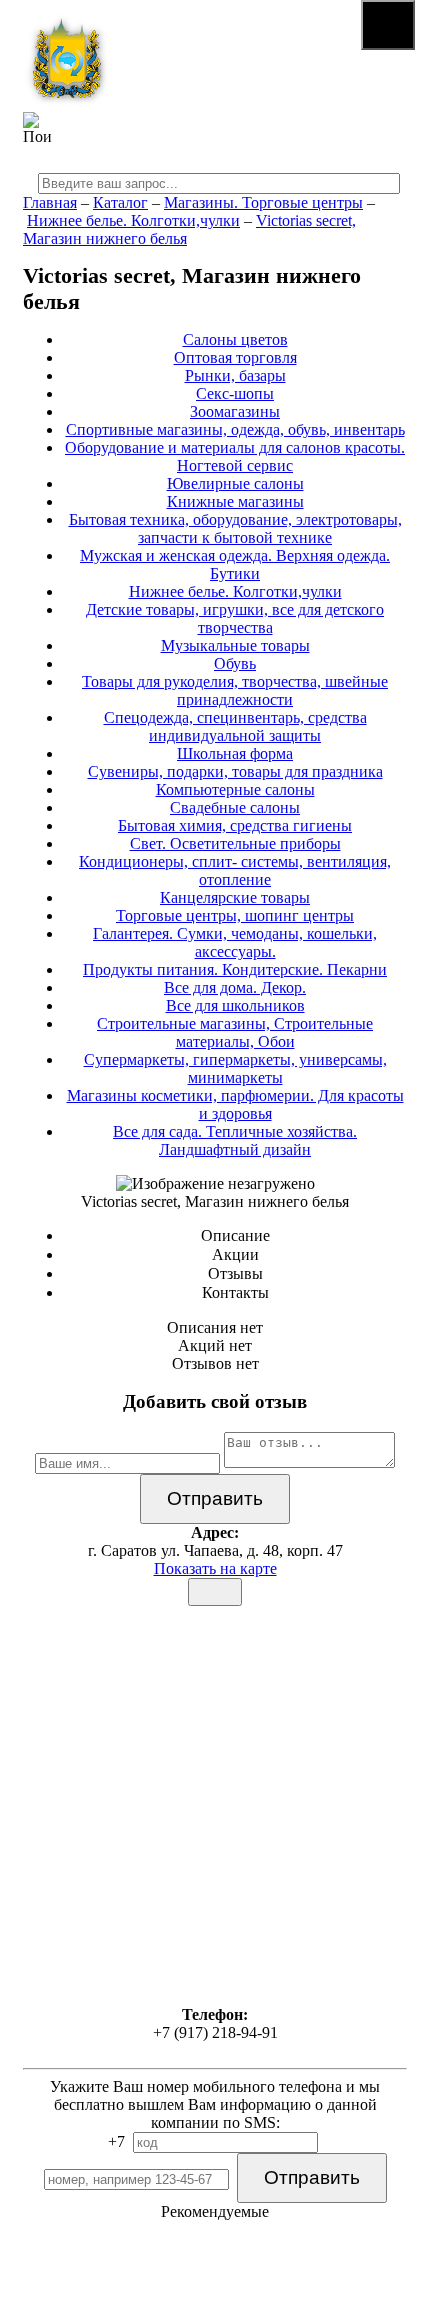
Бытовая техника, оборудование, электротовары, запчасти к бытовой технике (235, 528)
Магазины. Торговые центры (263, 202)
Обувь (235, 663)
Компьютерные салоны (235, 789)
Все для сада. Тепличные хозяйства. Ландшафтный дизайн (235, 1140)
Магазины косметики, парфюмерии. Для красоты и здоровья (235, 1104)
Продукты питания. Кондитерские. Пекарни (235, 969)
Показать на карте (215, 1568)
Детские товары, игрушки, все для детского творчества (235, 618)
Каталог (120, 202)
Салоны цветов (235, 339)
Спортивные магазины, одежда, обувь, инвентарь (235, 429)
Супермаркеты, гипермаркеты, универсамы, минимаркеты (235, 1068)
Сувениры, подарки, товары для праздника (235, 771)
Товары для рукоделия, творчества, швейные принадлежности (235, 690)
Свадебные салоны (235, 807)
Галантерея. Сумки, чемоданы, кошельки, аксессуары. (235, 942)
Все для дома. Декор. (235, 987)
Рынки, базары (235, 375)
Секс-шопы (235, 393)
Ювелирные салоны (235, 483)
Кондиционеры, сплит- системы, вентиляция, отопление (235, 870)
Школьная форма (235, 753)
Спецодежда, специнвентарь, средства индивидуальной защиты (235, 726)
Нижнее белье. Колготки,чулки (133, 220)
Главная (50, 202)
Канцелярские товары (235, 897)
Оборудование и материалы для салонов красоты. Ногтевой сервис (235, 456)
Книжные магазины (235, 501)
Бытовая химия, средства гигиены (235, 825)
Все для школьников (235, 1005)
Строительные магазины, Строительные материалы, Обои (235, 1032)
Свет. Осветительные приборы (235, 843)
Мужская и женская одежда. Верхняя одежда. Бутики (235, 564)
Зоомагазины (235, 411)
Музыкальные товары (235, 645)
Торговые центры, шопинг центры (235, 915)
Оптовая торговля (235, 357)
